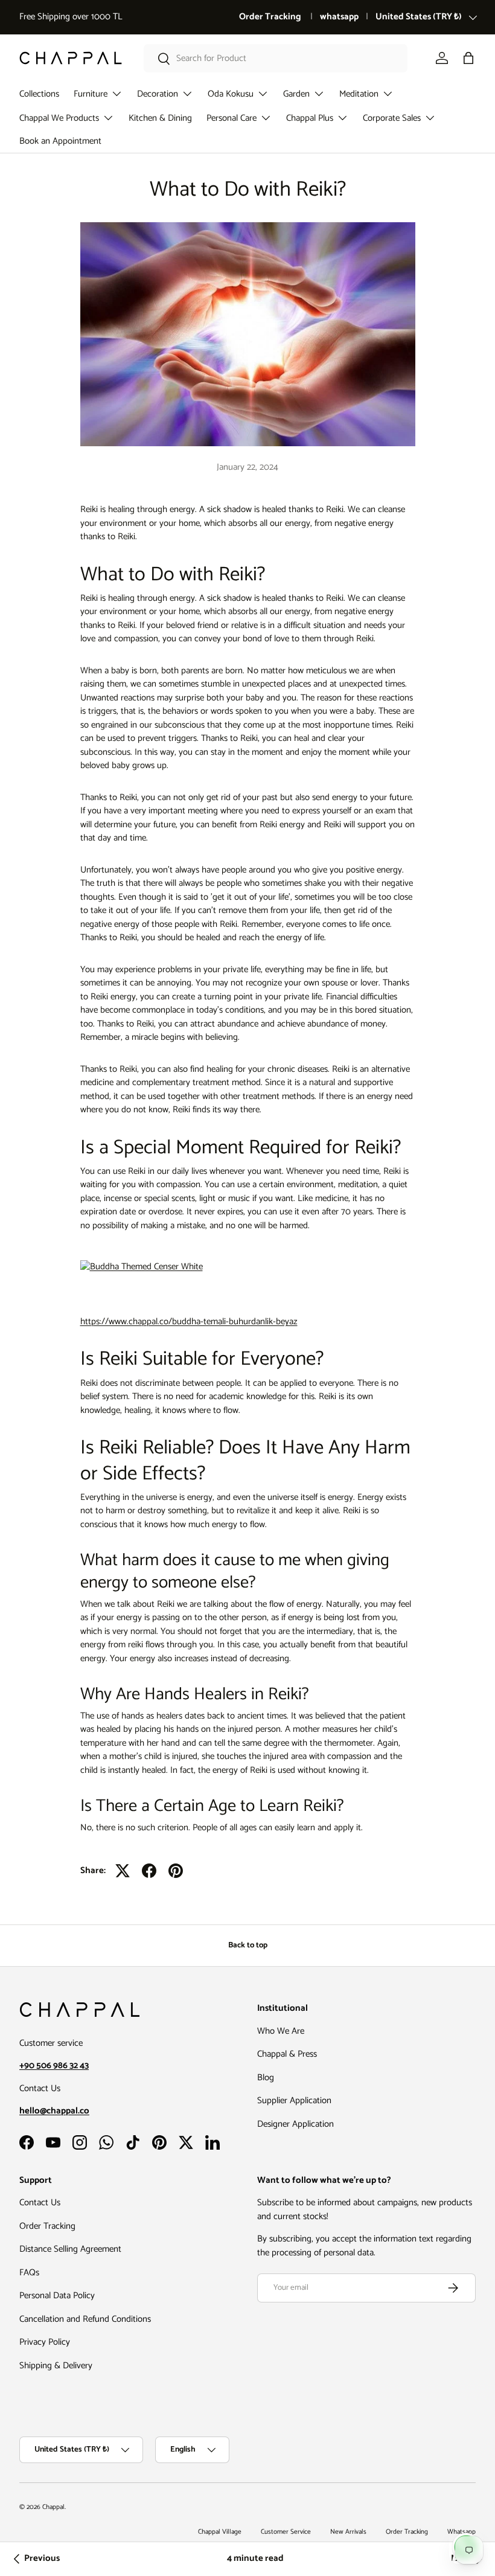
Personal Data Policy (57, 2296)
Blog (266, 2078)
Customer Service (286, 2532)
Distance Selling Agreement (70, 2249)
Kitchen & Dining (160, 118)
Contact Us (40, 2203)
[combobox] (276, 58)
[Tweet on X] (123, 1871)
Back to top (248, 1945)
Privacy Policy (45, 2342)
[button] (468, 58)
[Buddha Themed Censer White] (142, 1257)
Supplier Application (294, 2100)
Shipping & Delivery (56, 2366)
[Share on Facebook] (149, 1871)
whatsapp (339, 17)
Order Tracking (271, 17)
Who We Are (281, 2031)
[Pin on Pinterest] (176, 1871)
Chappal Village (220, 2532)
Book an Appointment (60, 141)
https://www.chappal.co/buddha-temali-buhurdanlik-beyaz (189, 1322)
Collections (39, 94)
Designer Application (295, 2124)
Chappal (53, 2507)
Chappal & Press (287, 2054)
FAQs (29, 2273)
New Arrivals (348, 2532)
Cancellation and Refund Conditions (85, 2319)
